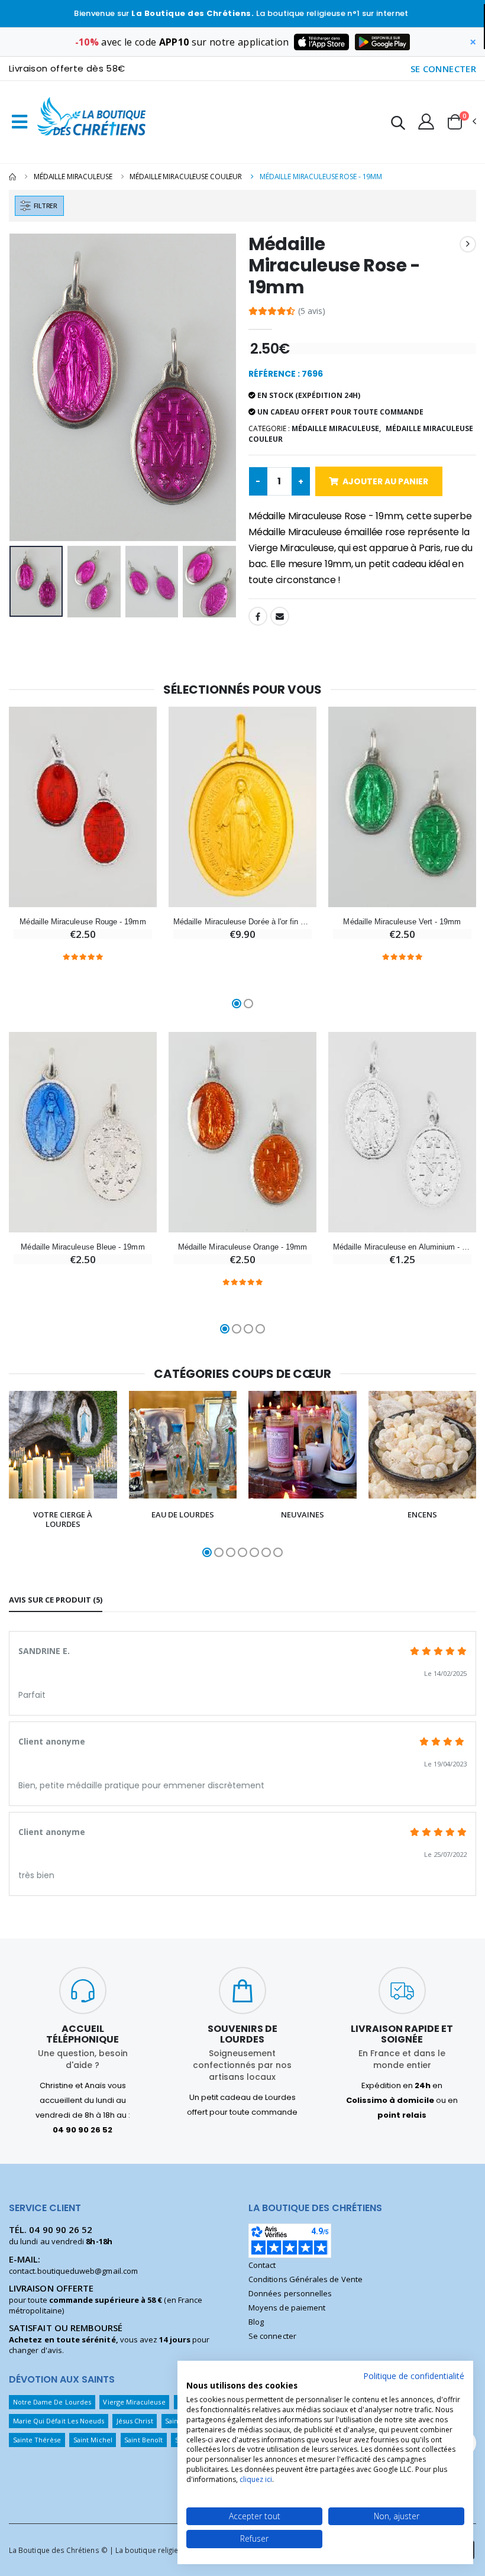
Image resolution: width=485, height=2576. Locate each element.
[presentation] (27, 387)
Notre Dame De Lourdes (52, 2402)
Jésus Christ (135, 2421)
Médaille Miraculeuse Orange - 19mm (242, 1247)
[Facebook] (258, 616)
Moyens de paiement (287, 2308)
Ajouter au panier (385, 481)
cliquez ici (256, 2479)
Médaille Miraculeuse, (336, 428)
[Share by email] (280, 616)
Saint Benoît (143, 2440)
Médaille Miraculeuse (73, 177)
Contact (262, 2265)
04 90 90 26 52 (61, 2229)
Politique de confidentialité (414, 2376)
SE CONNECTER (444, 69)
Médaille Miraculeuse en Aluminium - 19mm (402, 1247)
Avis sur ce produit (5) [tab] (56, 1600)
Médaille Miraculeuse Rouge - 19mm (83, 922)
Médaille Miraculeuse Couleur (186, 177)
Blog (256, 2322)
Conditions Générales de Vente (305, 2279)
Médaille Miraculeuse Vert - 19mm (402, 922)
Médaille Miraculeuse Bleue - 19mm (83, 1247)
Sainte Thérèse (37, 2440)
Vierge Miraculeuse (134, 2402)
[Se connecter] (426, 121)
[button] (398, 124)
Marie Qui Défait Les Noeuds (59, 2421)
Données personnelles (290, 2293)
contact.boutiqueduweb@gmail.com (73, 2271)
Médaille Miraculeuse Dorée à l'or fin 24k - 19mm (242, 922)
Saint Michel (93, 2440)
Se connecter (272, 2336)
